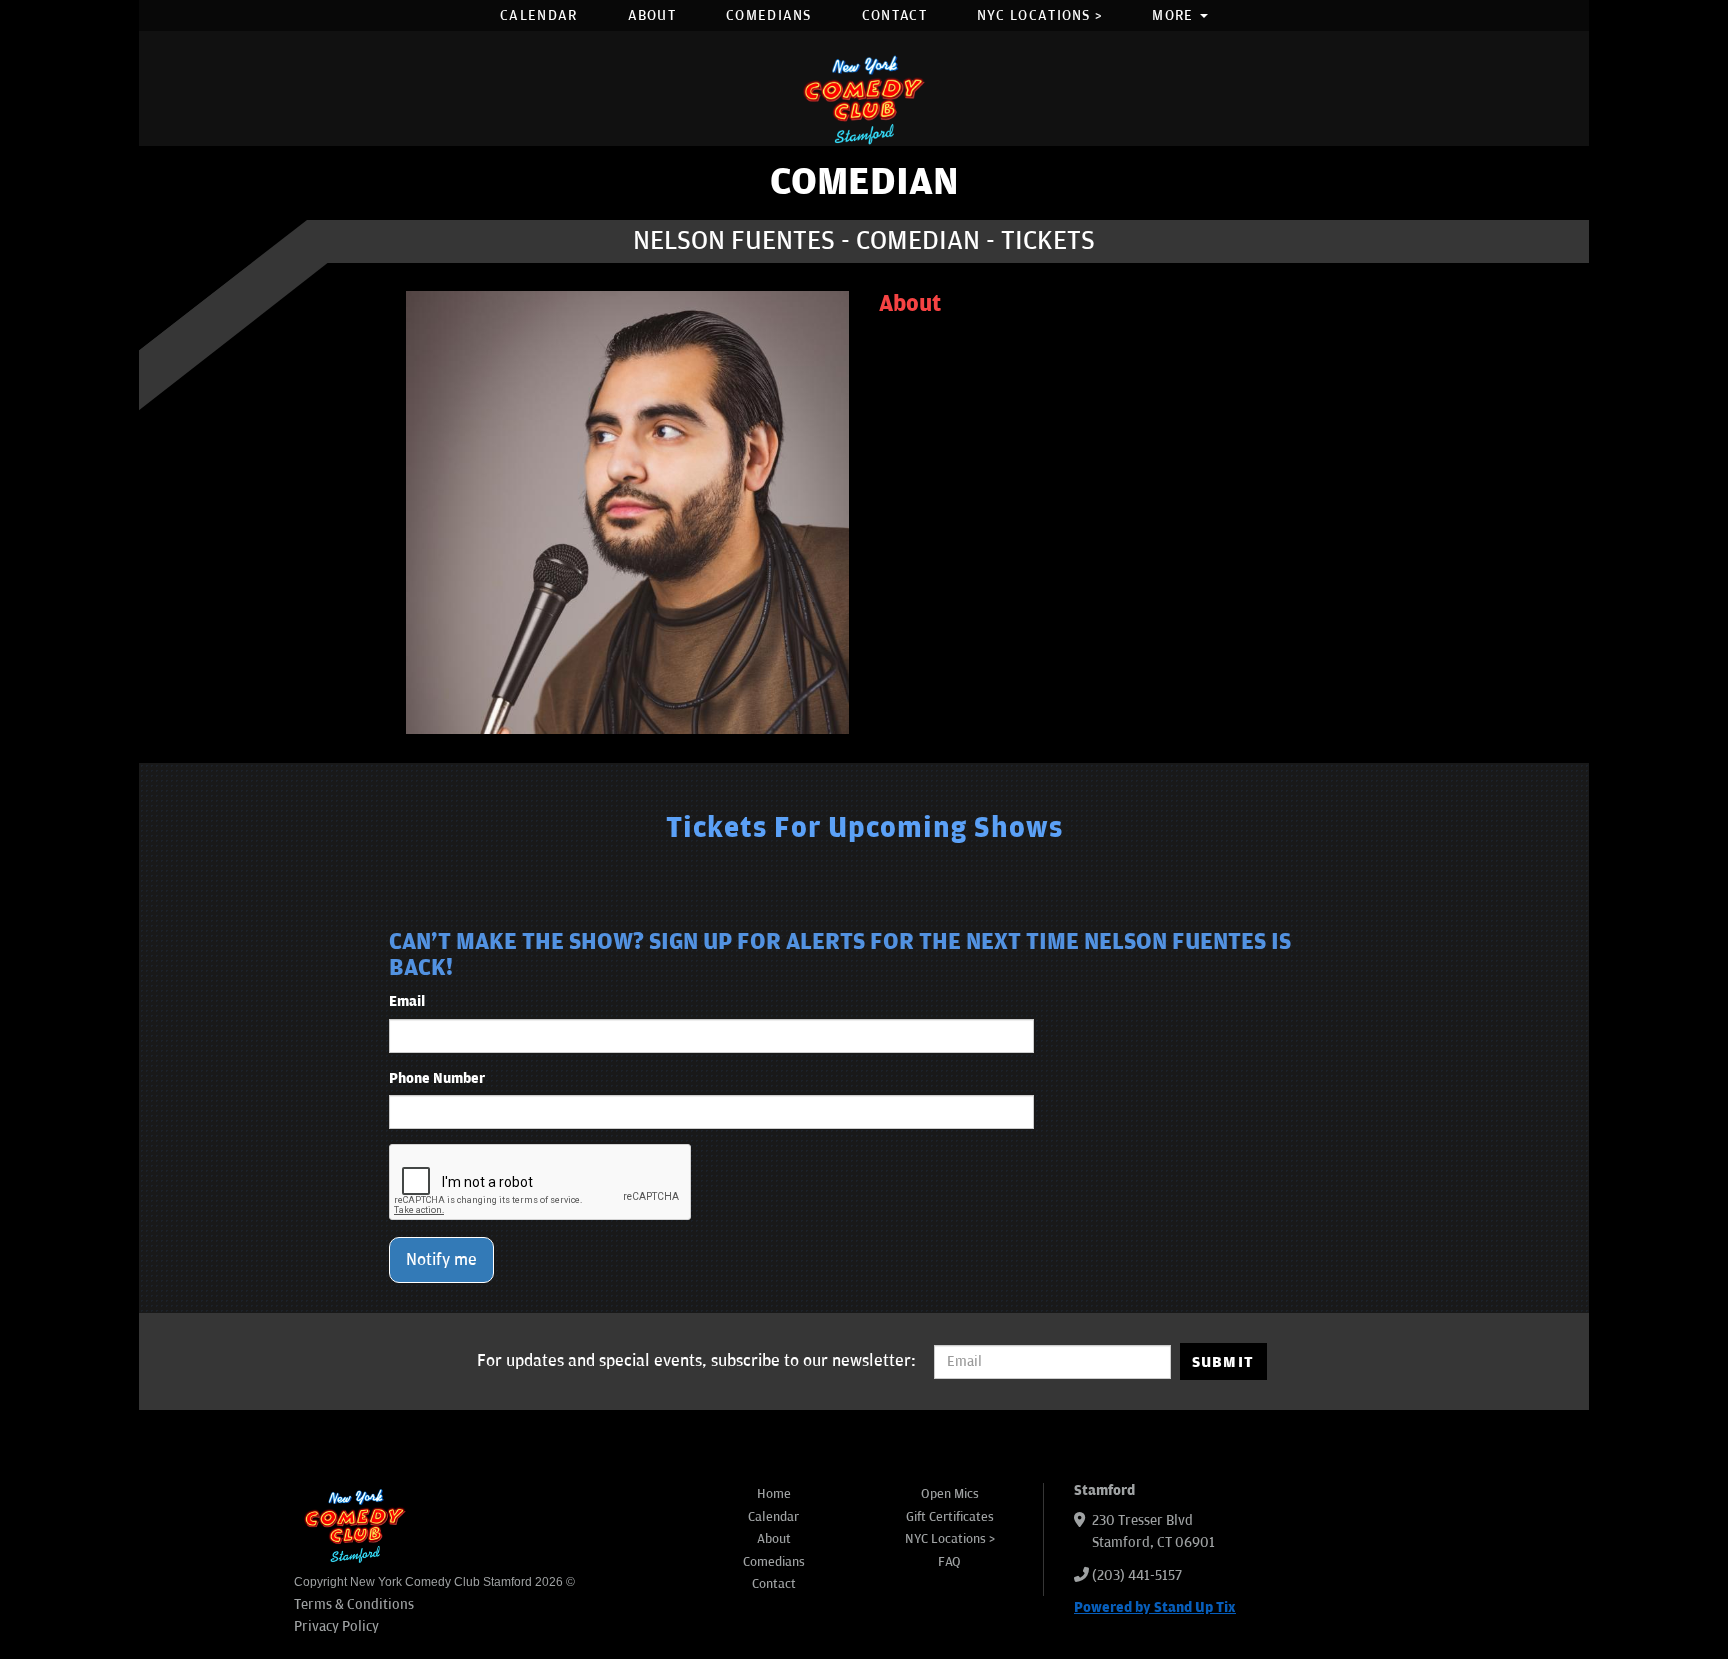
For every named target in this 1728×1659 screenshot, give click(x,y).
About (652, 15)
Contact (894, 15)
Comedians (769, 15)
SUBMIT (1223, 1362)
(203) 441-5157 (1137, 1575)
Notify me (441, 1260)
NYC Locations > (1040, 15)
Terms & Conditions (354, 1604)
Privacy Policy (336, 1626)
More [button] (1175, 15)
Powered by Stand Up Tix (1155, 1607)
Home (774, 1494)
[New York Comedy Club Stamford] (864, 99)
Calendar (538, 15)
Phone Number (437, 1078)
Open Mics (950, 1494)
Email (407, 1001)
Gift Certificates (950, 1517)
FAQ (949, 1562)
